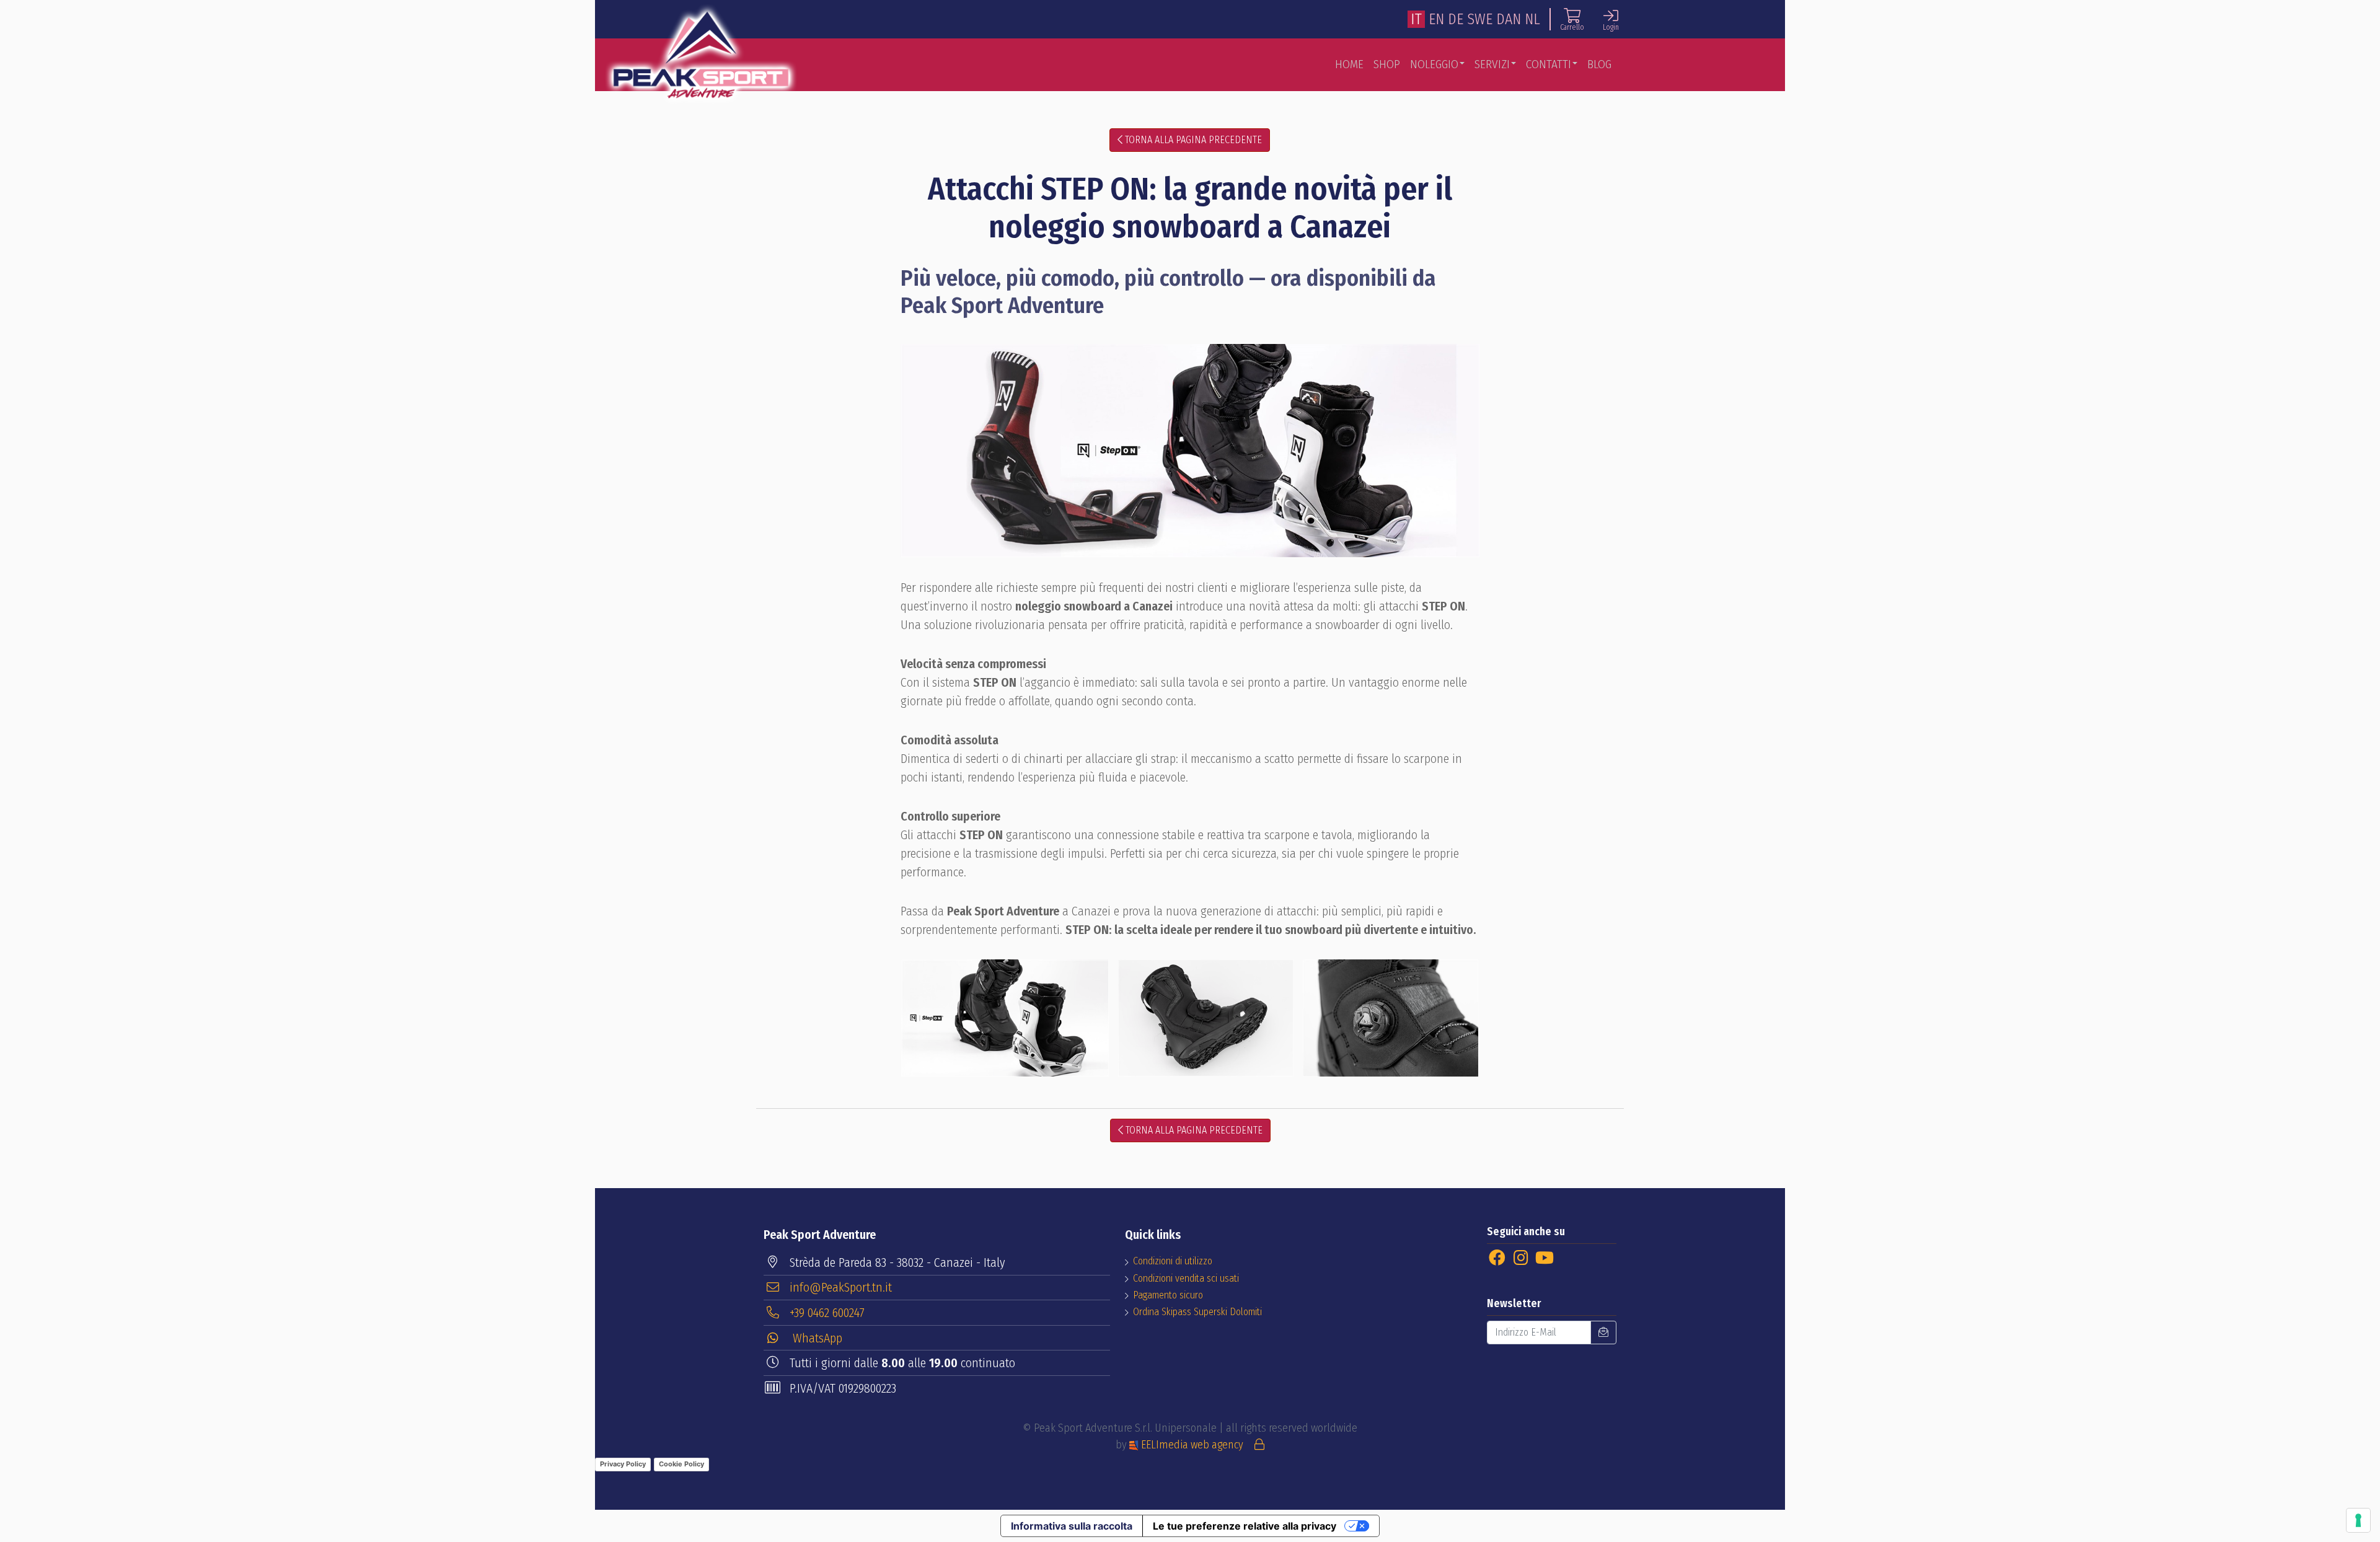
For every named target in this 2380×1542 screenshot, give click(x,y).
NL (1532, 19)
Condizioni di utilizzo (1173, 1261)
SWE (1480, 19)
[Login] (1259, 1445)
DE (1456, 19)
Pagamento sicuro (1168, 1295)
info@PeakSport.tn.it (841, 1287)
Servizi (1492, 64)
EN (1436, 19)
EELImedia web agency (1192, 1445)
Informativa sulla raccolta (1072, 1526)
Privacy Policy (623, 1464)
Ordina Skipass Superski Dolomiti (1197, 1312)
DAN (1509, 19)
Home (1349, 64)
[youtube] (1544, 1258)
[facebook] (1497, 1258)
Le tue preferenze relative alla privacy (1245, 1526)
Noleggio (1434, 64)
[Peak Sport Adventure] (701, 55)
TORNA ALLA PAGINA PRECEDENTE (1192, 140)
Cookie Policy (681, 1464)
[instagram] (1521, 1258)
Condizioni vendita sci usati (1186, 1278)
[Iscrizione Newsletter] (1603, 1333)
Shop (1387, 64)
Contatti (1549, 64)
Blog (1599, 64)
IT (1416, 19)
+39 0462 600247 (827, 1313)
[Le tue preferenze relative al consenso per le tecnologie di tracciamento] (2358, 1520)
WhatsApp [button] (816, 1338)
